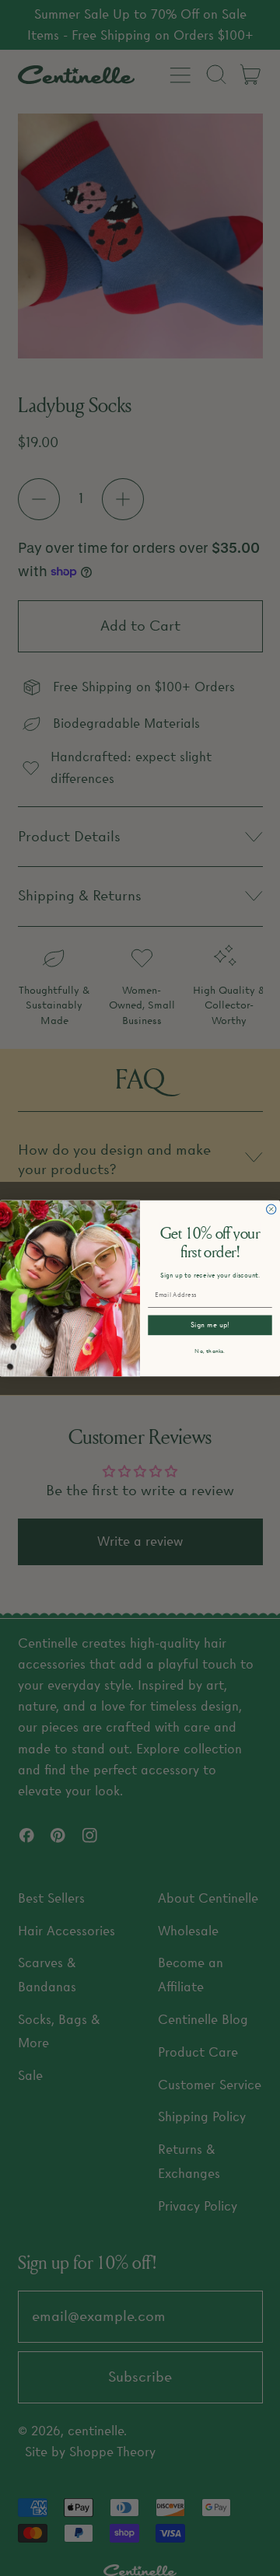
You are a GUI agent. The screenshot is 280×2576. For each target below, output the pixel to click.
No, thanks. (210, 1351)
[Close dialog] (271, 1209)
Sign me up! (210, 1325)
